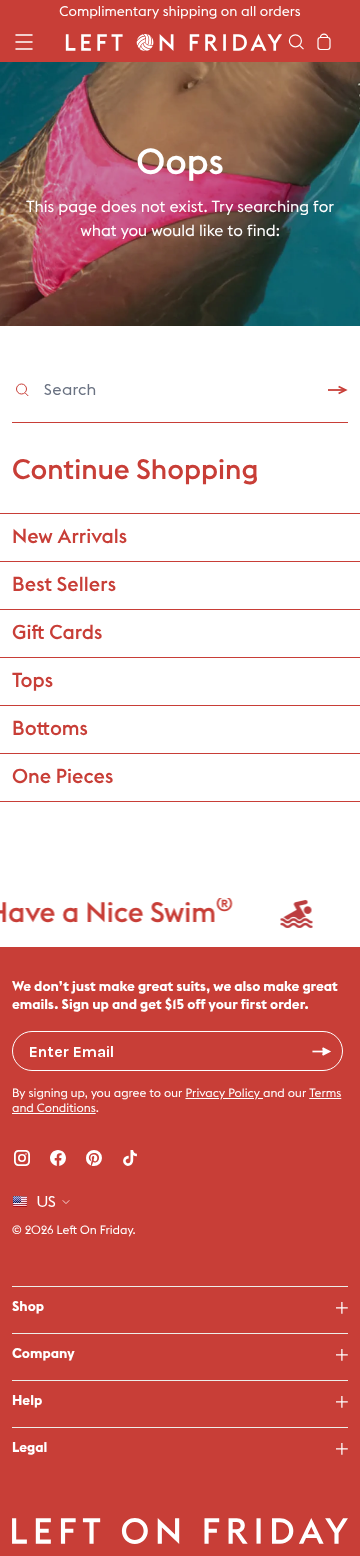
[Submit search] (338, 390)
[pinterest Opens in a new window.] (94, 1158)
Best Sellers (64, 585)
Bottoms (50, 729)
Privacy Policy (224, 1094)
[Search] (296, 42)
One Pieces (62, 777)
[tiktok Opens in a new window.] (130, 1158)
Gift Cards (57, 633)
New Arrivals (69, 537)
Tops (32, 681)
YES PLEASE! (322, 1051)
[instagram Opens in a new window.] (22, 1158)
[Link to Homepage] (174, 42)
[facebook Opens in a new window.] (58, 1158)
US (46, 1202)
